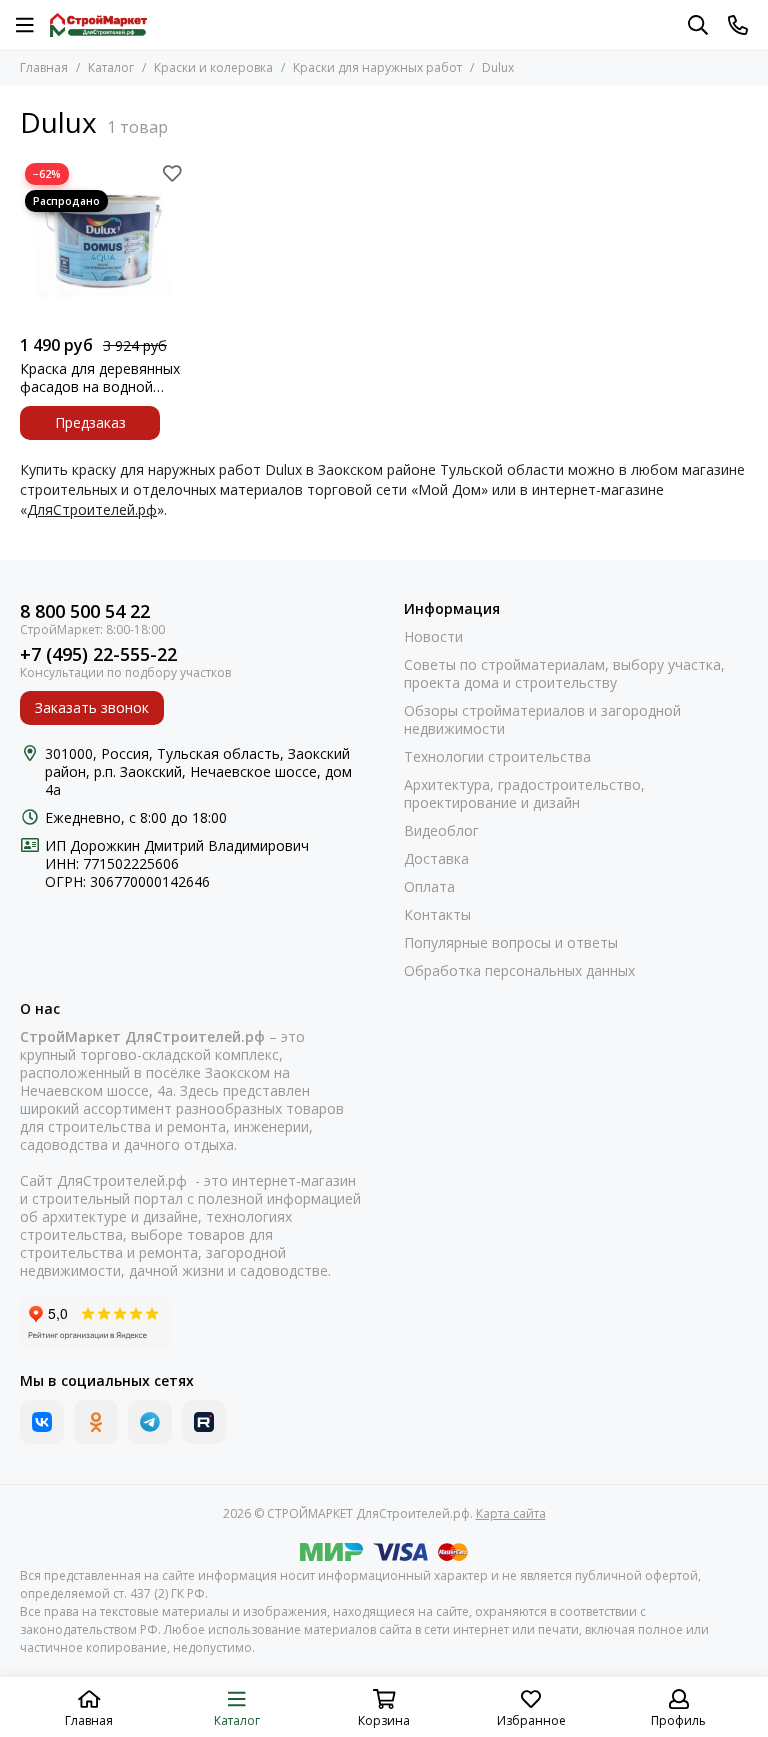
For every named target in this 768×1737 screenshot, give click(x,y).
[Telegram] (150, 1422)
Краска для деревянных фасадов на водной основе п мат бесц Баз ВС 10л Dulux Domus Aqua (100, 378)
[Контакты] (738, 25)
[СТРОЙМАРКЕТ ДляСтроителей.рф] (98, 25)
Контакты (437, 915)
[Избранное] (172, 173)
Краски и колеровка (213, 67)
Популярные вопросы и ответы (511, 943)
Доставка (436, 859)
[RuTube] (204, 1422)
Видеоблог (441, 831)
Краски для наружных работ (377, 67)
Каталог (111, 67)
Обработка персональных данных (519, 971)
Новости (433, 637)
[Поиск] (698, 25)
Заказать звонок (92, 707)
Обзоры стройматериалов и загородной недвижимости (542, 720)
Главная (44, 67)
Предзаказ (90, 422)
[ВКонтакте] (42, 1422)
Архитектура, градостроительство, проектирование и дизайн (524, 794)
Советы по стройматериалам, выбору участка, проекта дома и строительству (564, 674)
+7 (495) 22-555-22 (98, 654)
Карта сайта (511, 1513)
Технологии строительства (497, 757)
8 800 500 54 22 (85, 611)
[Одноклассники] (96, 1422)
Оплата (429, 887)
